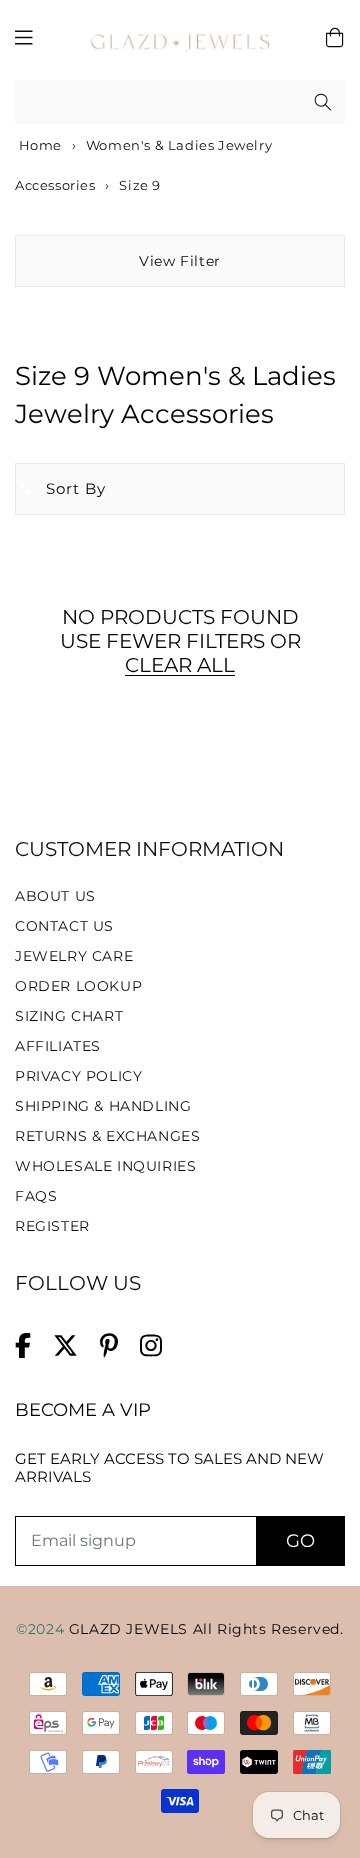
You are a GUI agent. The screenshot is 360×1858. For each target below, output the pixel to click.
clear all (180, 665)
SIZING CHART (69, 1016)
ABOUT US (55, 896)
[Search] (323, 102)
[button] (61, 489)
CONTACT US (64, 926)
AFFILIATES (58, 1046)
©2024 (42, 1629)
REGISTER (52, 1226)
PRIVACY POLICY (78, 1076)
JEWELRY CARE (74, 956)
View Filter (180, 261)
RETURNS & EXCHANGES (107, 1136)
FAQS (36, 1196)
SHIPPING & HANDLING (103, 1106)
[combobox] (180, 102)
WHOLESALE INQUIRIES (105, 1166)
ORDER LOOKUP (78, 986)
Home (38, 145)
